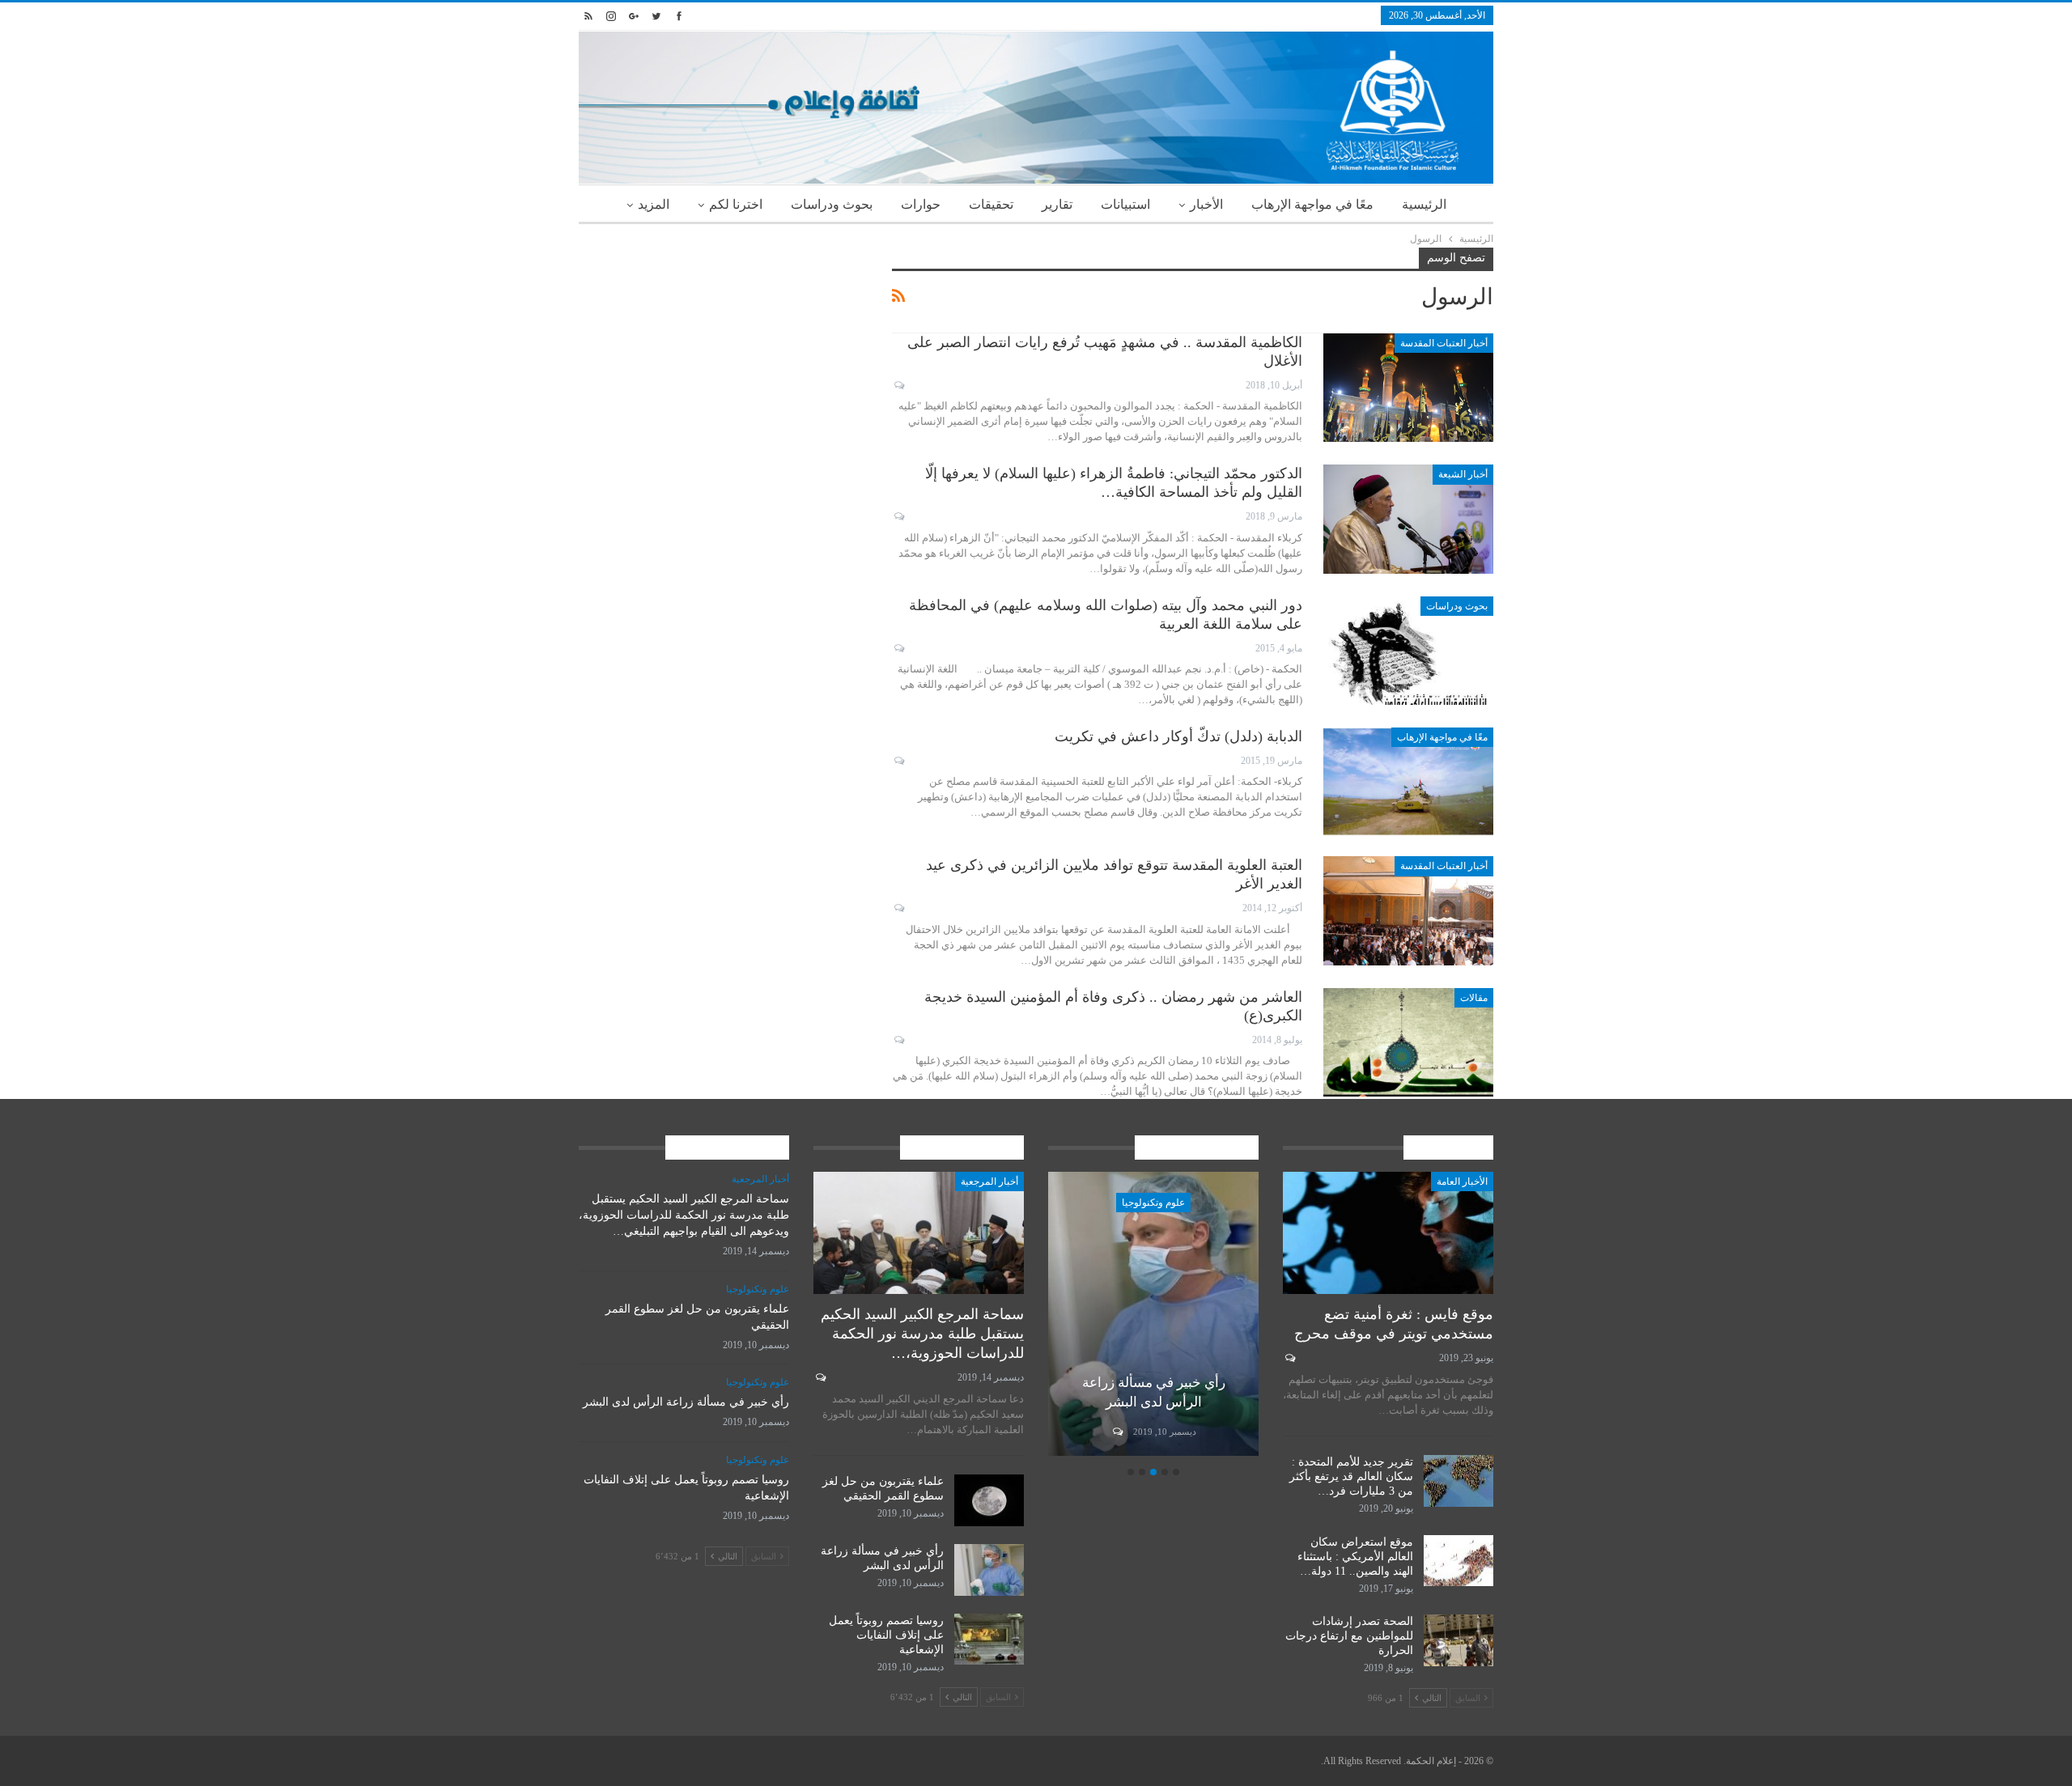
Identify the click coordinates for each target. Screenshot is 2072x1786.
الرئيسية (1424, 204)
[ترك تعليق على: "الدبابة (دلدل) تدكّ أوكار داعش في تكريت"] (898, 761)
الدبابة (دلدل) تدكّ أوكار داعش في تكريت (1178, 736)
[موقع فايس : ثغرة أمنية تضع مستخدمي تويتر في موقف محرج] (1388, 1233)
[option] (1153, 1316)
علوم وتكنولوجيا (1153, 1203)
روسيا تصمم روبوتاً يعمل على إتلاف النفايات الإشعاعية (886, 1635)
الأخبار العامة (1462, 1181)
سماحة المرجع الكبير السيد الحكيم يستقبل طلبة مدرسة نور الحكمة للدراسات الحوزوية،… (922, 1334)
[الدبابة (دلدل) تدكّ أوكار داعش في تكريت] (1408, 782)
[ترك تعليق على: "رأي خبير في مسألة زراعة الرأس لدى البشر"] (1117, 1432)
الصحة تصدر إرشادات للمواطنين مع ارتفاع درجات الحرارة (1349, 1636)
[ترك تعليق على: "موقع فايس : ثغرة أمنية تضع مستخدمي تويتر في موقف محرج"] (1289, 1358)
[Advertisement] (723, 361)
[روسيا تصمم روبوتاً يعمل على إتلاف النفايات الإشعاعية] (989, 1640)
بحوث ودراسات (832, 204)
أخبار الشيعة (1463, 474)
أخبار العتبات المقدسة (1444, 343)
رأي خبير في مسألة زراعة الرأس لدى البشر (686, 1402)
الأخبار (1206, 204)
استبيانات (1125, 204)
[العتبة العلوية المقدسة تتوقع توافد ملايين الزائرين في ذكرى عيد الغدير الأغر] (1408, 910)
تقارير (1057, 204)
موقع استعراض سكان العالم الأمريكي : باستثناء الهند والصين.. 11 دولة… (1355, 1557)
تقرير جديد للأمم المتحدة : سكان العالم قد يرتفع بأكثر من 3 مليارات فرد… (1351, 1476)
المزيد (654, 204)
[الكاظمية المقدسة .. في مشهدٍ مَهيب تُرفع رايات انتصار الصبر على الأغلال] (1408, 388)
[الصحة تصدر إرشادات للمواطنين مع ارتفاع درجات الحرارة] (1458, 1640)
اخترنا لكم (736, 204)
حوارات (921, 204)
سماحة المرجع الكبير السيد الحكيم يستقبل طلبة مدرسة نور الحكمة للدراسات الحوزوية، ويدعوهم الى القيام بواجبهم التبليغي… (684, 1215)
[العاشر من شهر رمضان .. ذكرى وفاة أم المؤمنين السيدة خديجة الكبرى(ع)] (1408, 1042)
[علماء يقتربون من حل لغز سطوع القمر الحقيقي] (989, 1500)
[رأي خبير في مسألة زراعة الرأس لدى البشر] (1153, 1314)
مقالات (1474, 998)
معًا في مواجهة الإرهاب (1312, 204)
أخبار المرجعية (989, 1181)
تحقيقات (991, 204)
